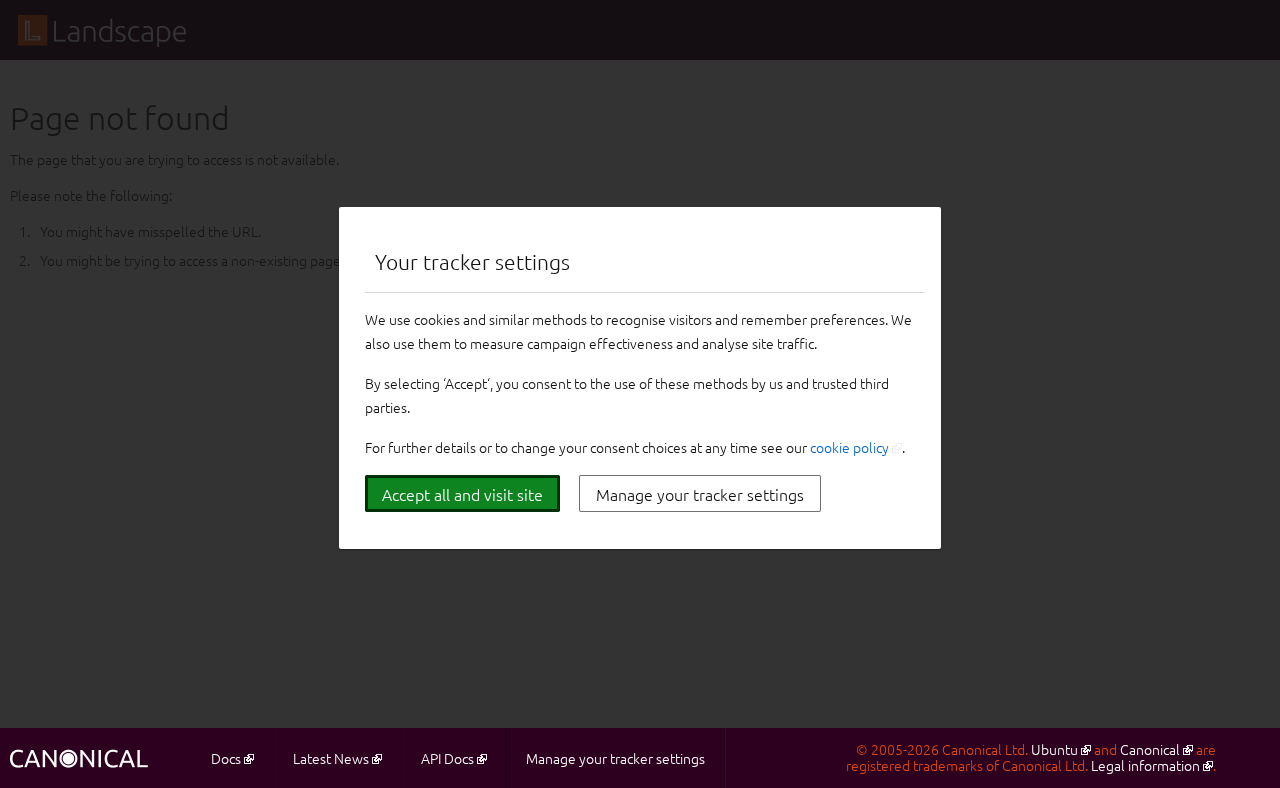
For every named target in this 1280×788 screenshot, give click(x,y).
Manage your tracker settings (700, 494)
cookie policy (849, 447)
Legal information (1145, 765)
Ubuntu (1054, 749)
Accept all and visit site (462, 494)
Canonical (1150, 749)
